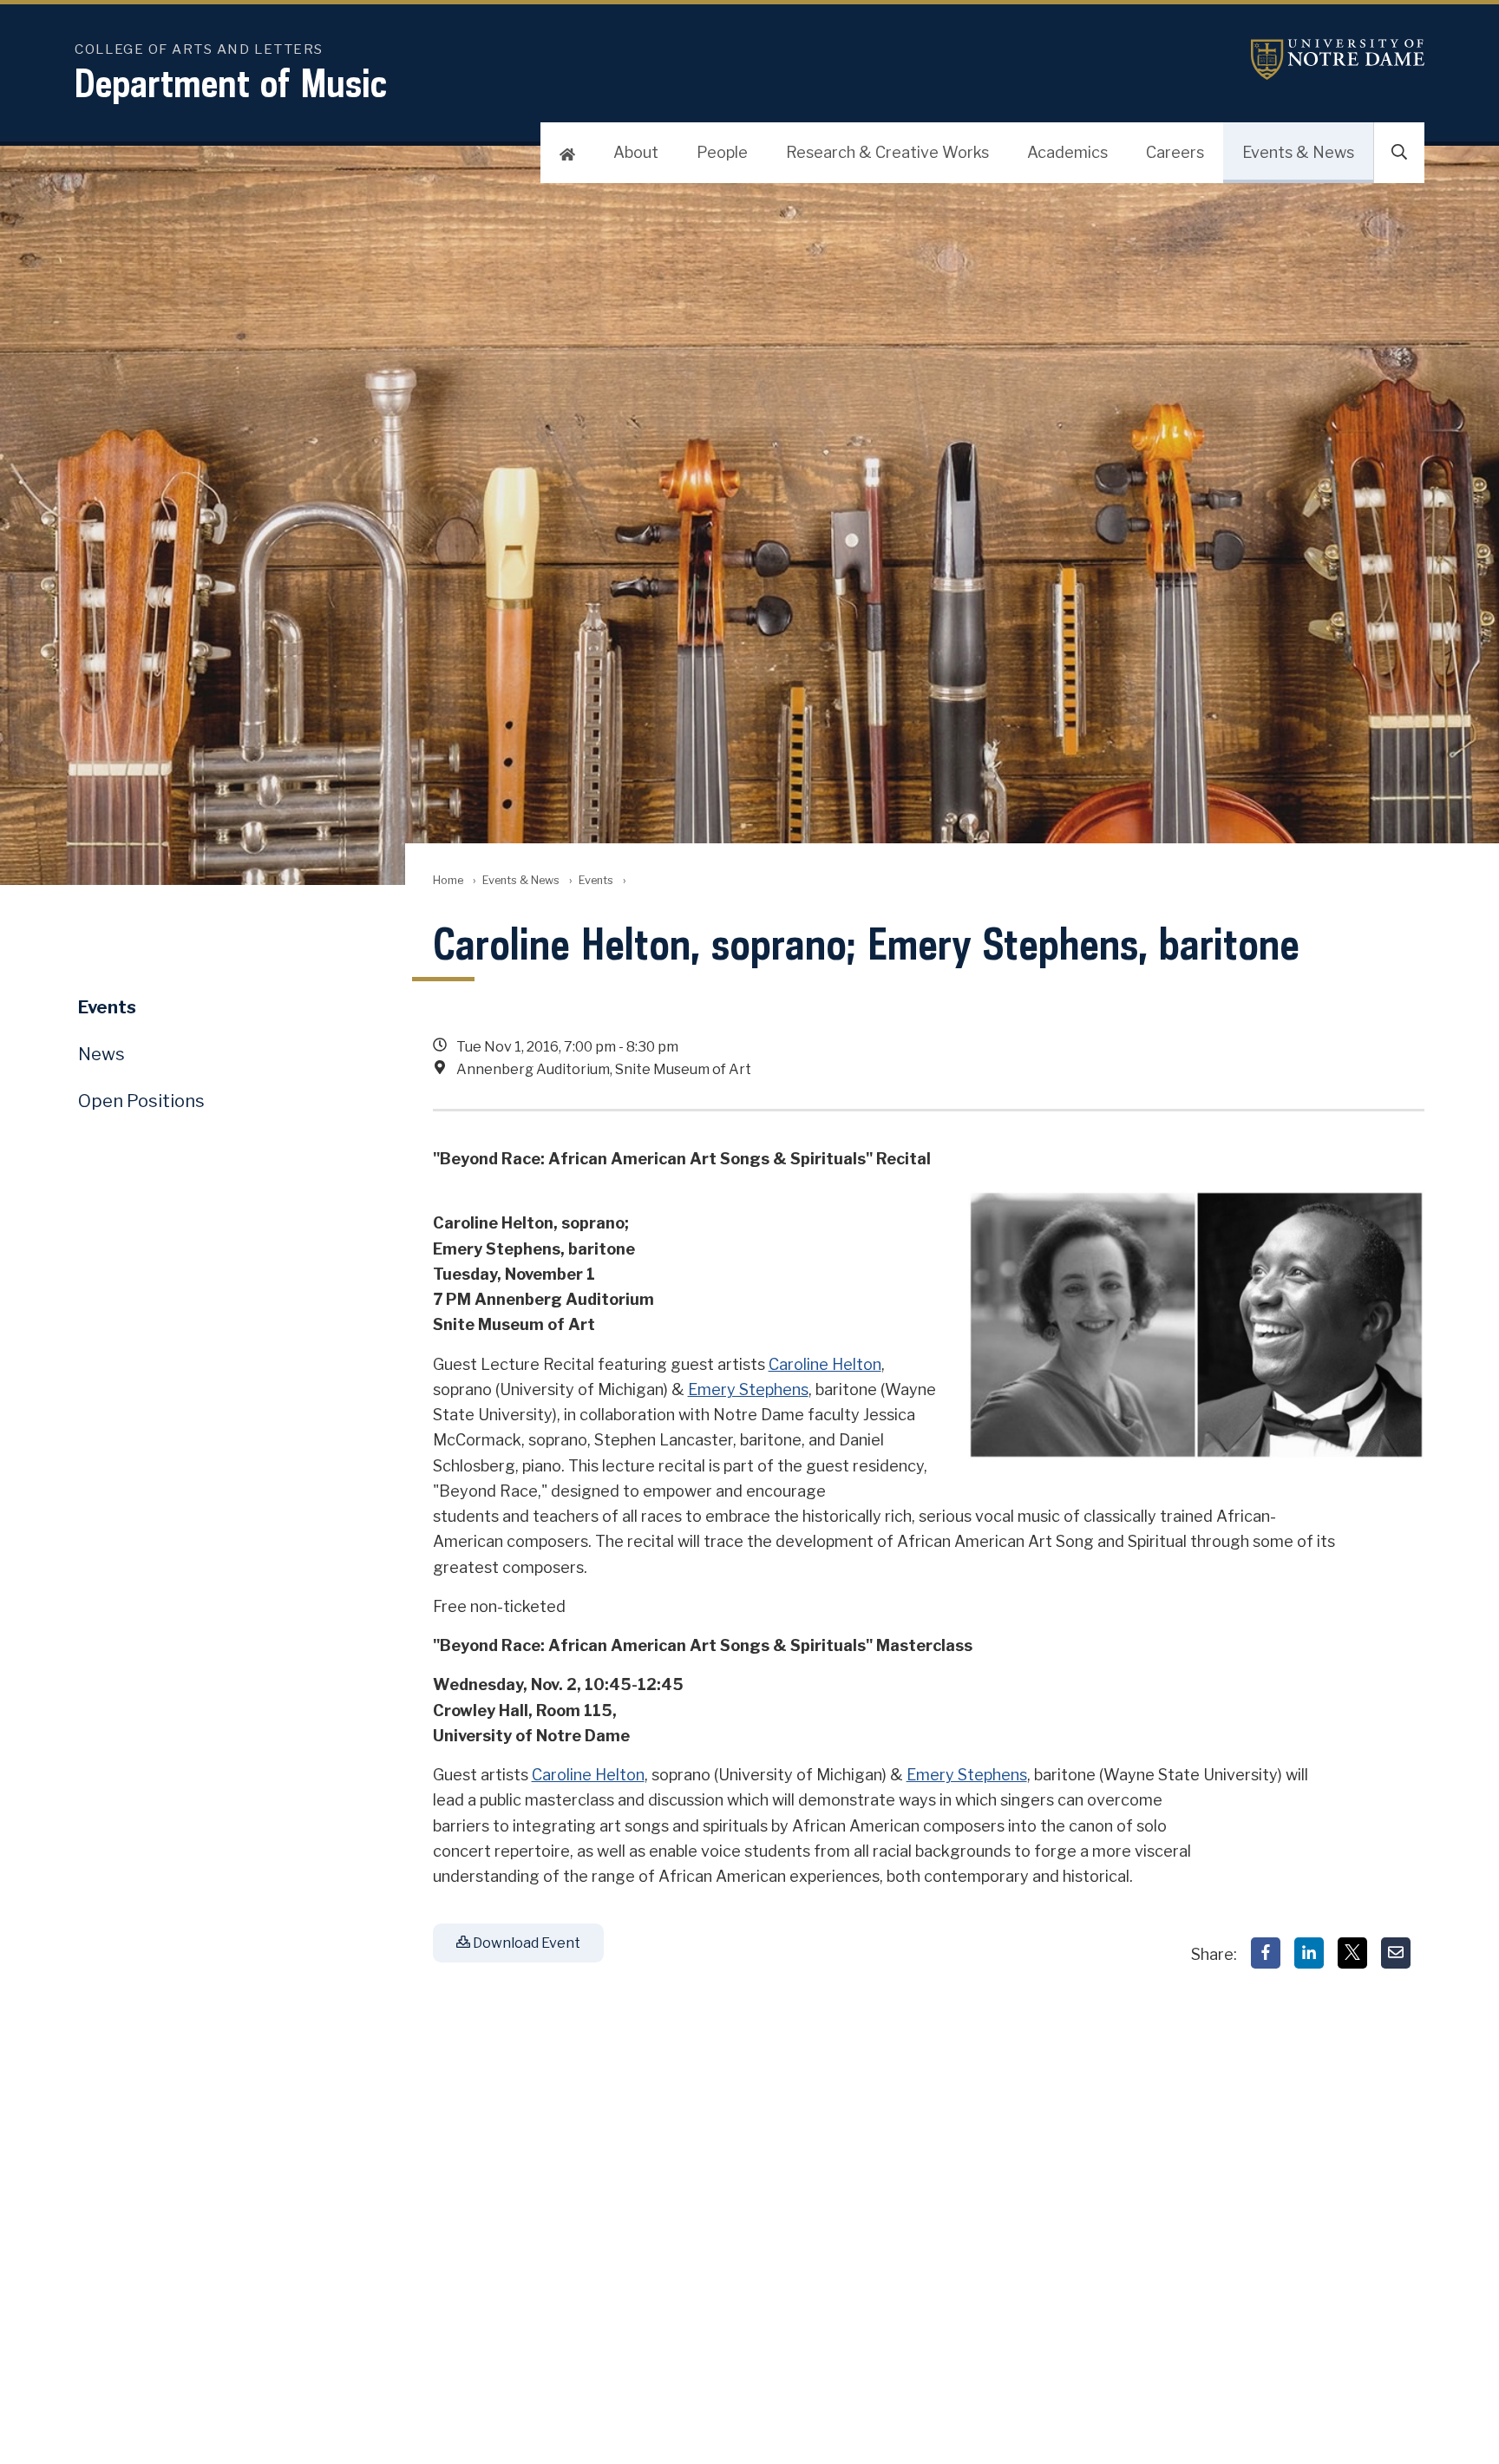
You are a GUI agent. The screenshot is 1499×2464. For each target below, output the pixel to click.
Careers (1175, 152)
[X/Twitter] (1352, 1953)
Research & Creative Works (887, 152)
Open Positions (141, 1101)
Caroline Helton (825, 1364)
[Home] (567, 153)
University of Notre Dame (1338, 59)
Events (596, 880)
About (636, 152)
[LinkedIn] (1309, 1953)
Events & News (1298, 152)
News (101, 1054)
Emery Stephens (748, 1389)
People (722, 152)
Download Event (525, 1943)
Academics (1067, 152)
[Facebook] (1266, 1953)
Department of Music (231, 83)
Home (448, 880)
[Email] (1396, 1953)
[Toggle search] (1399, 153)
